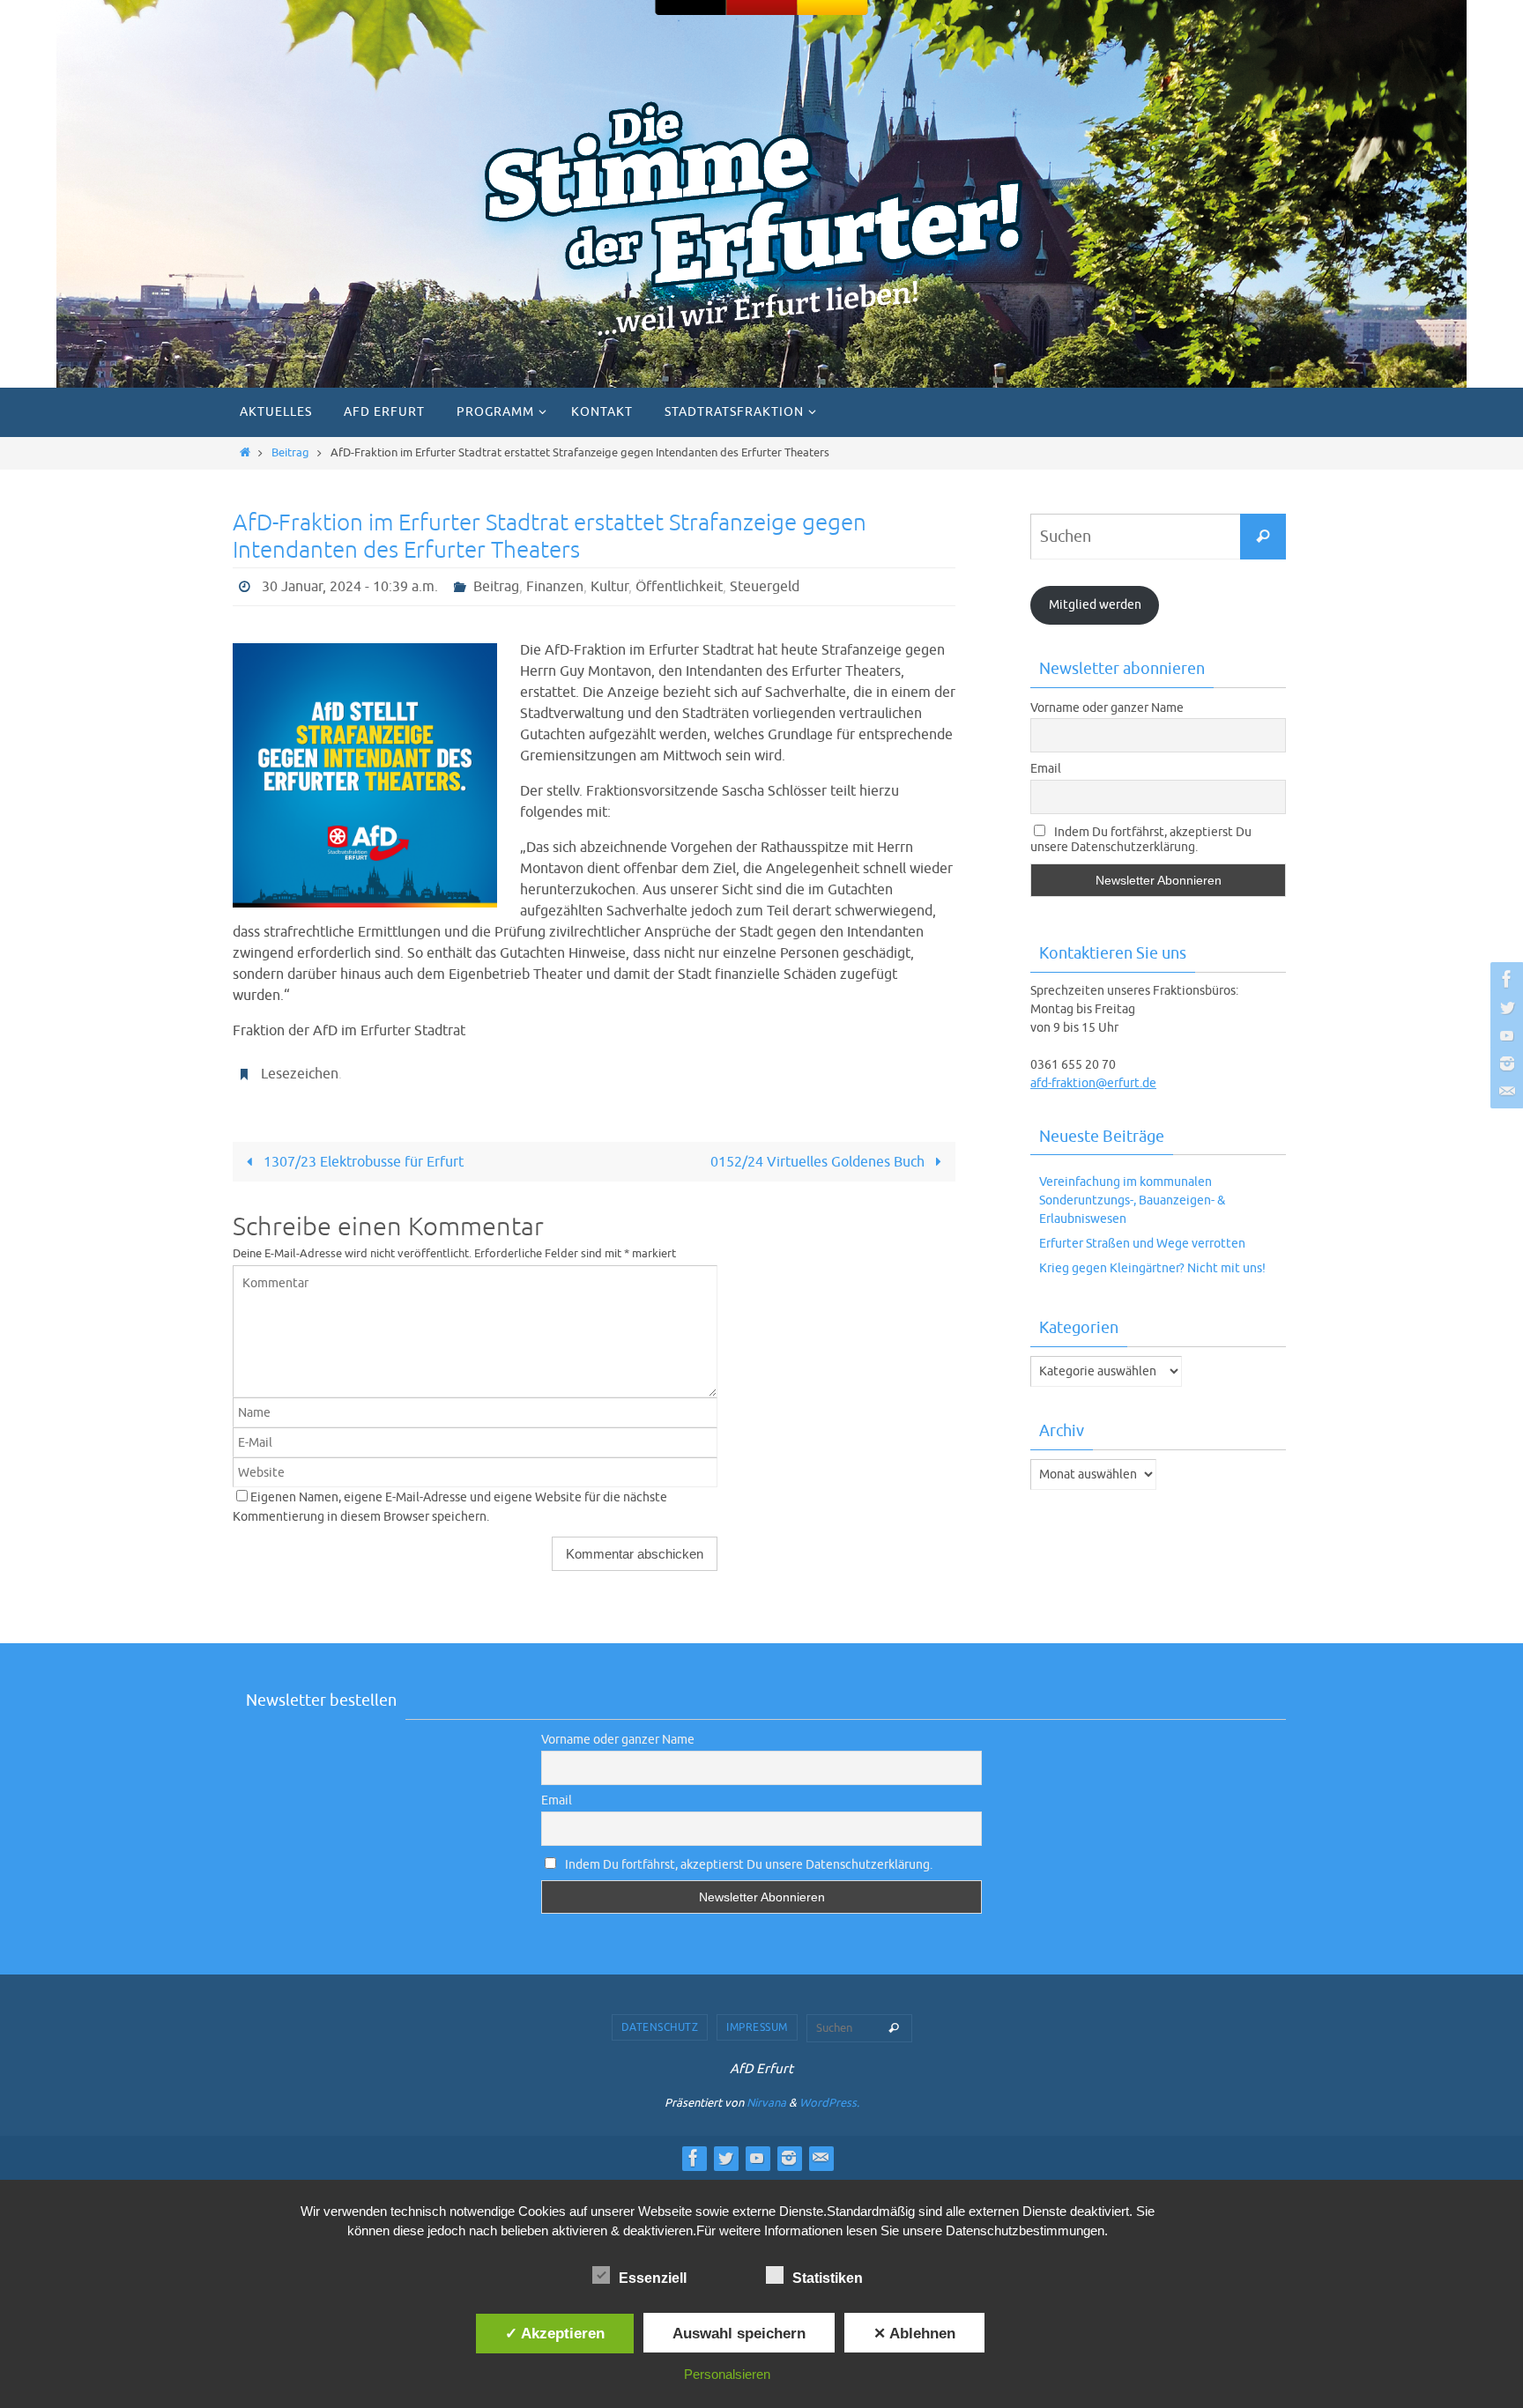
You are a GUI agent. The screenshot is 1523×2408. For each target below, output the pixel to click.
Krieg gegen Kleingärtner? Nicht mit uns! (1152, 1268)
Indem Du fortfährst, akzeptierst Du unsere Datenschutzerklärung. (1141, 840)
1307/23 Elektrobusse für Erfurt (362, 1162)
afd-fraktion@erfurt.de (1093, 1083)
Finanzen (555, 587)
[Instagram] (1504, 1063)
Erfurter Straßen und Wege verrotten (1142, 1244)
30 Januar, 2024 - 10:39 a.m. (350, 587)
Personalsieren (727, 2374)
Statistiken (828, 2278)
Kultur (609, 587)
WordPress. (829, 2103)
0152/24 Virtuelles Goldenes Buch (819, 1162)
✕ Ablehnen (914, 2333)
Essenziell (653, 2278)
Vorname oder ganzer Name (1107, 708)
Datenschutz (660, 2027)
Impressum (757, 2027)
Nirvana (766, 2103)
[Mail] (1504, 1092)
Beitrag (290, 453)
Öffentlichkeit (679, 587)
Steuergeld (765, 587)
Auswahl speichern (739, 2333)
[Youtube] (1504, 1035)
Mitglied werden (1095, 605)
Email (1046, 769)
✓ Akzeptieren (555, 2333)
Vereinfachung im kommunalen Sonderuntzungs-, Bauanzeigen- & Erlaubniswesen (1132, 1200)
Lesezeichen (300, 1074)
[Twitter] (1504, 1007)
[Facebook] (1504, 979)
